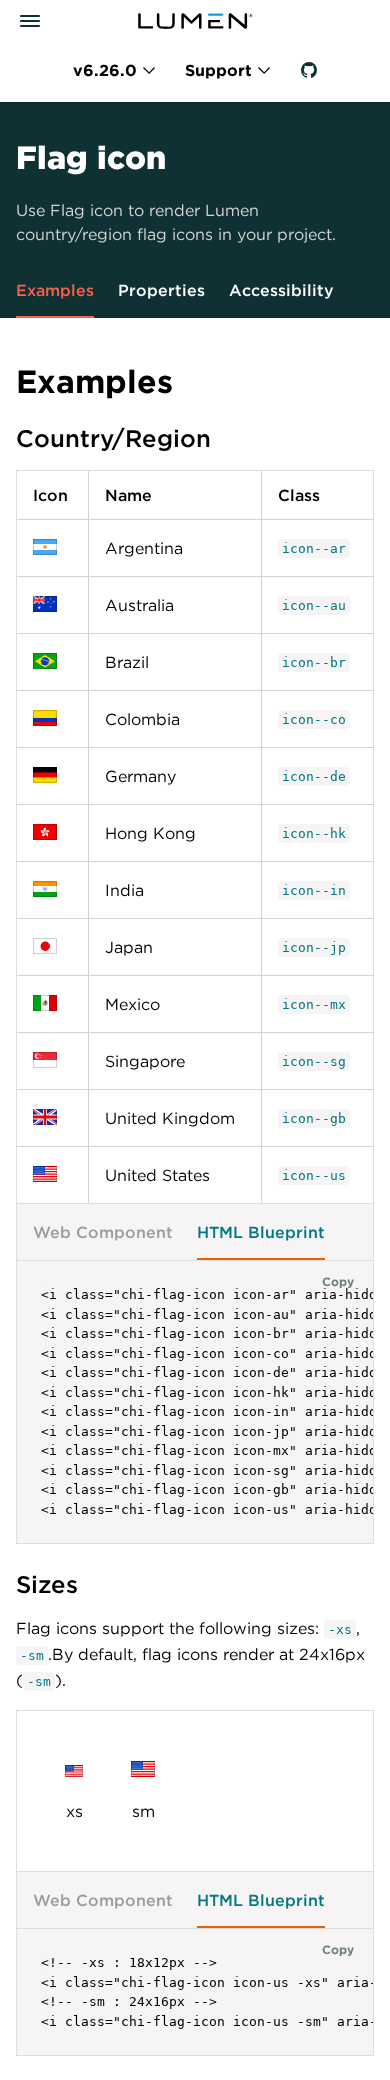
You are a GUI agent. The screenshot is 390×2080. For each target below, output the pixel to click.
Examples (55, 290)
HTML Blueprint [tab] (261, 1232)
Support (218, 70)
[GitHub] (309, 70)
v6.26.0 (105, 70)
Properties (161, 290)
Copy (338, 1281)
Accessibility (281, 290)
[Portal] (195, 21)
